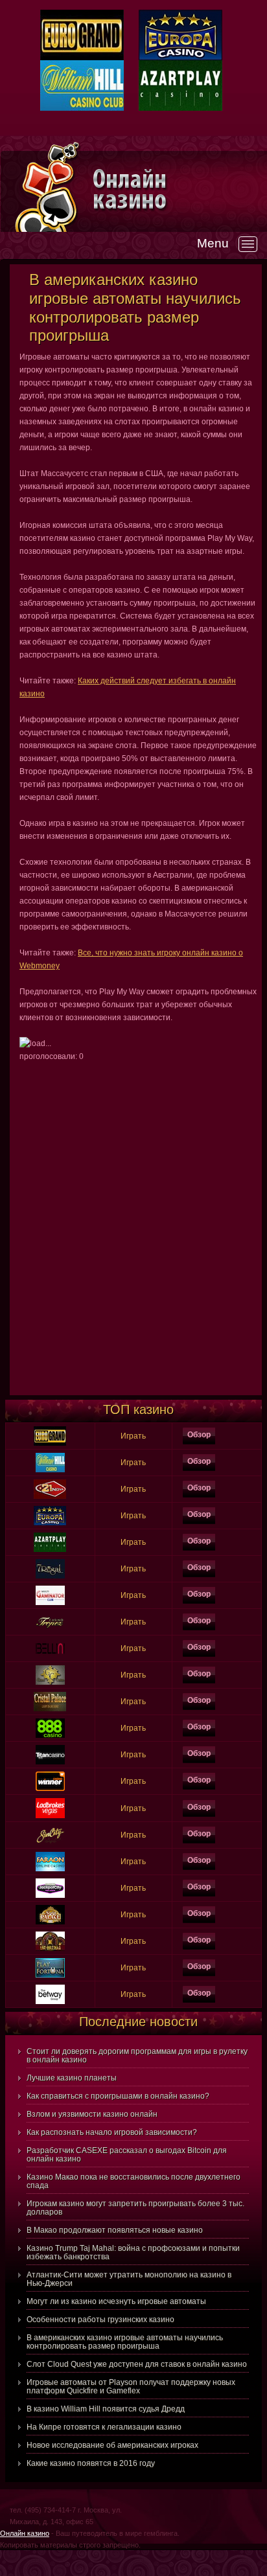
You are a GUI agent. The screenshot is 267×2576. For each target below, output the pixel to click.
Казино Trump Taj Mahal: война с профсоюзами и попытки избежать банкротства (133, 2252)
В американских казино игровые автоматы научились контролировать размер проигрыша (125, 2342)
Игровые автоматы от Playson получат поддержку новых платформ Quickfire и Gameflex (131, 2387)
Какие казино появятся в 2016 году (91, 2463)
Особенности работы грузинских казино (100, 2320)
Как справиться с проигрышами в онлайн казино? (118, 2096)
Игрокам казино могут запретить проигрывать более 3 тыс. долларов (135, 2208)
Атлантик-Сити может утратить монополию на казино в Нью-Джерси (129, 2279)
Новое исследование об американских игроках (112, 2445)
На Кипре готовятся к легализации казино (104, 2427)
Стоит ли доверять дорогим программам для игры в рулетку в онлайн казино (137, 2056)
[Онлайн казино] (179, 189)
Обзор (199, 1435)
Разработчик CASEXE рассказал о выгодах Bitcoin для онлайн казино (127, 2155)
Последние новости (138, 2022)
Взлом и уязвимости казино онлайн (92, 2114)
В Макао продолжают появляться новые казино (115, 2230)
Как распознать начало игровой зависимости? (112, 2132)
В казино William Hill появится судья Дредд (106, 2409)
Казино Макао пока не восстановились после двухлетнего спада (133, 2181)
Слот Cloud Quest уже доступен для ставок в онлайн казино (137, 2364)
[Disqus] (138, 1225)
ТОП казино (138, 1409)
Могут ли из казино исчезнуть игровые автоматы (116, 2301)
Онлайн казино (25, 2533)
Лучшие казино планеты (72, 2078)
